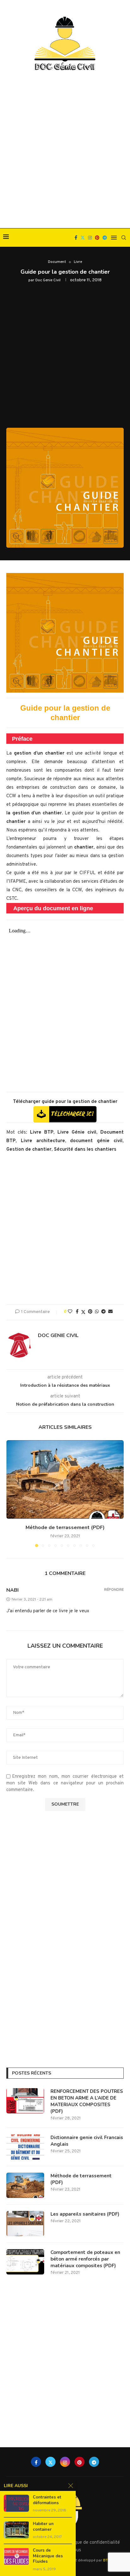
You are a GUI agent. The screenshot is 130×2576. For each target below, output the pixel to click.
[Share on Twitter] (83, 1312)
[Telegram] (105, 238)
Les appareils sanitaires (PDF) (85, 2214)
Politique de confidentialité (92, 2543)
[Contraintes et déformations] (16, 2503)
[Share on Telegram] (103, 1312)
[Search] (124, 238)
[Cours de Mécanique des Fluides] (16, 2556)
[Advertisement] (65, 150)
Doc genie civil (48, 280)
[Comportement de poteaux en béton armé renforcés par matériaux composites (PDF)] (25, 2262)
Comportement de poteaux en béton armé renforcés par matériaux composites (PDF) (85, 2259)
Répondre (114, 1590)
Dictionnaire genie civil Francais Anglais (87, 2141)
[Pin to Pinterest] (90, 1312)
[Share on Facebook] (77, 1312)
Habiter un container (43, 2527)
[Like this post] (70, 1312)
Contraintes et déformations (47, 2500)
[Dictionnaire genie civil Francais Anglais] (25, 2147)
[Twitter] (83, 238)
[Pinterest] (97, 238)
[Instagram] (90, 238)
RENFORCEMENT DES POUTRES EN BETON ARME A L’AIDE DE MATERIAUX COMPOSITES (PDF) (87, 2101)
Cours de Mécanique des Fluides (48, 2556)
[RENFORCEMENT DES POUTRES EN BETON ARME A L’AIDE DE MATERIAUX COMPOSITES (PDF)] (25, 2101)
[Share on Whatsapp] (97, 1312)
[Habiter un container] (16, 2530)
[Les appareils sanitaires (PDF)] (25, 2224)
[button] (12, 1493)
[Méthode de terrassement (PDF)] (65, 1479)
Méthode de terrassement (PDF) (65, 1528)
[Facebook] (76, 238)
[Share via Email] (110, 1312)
